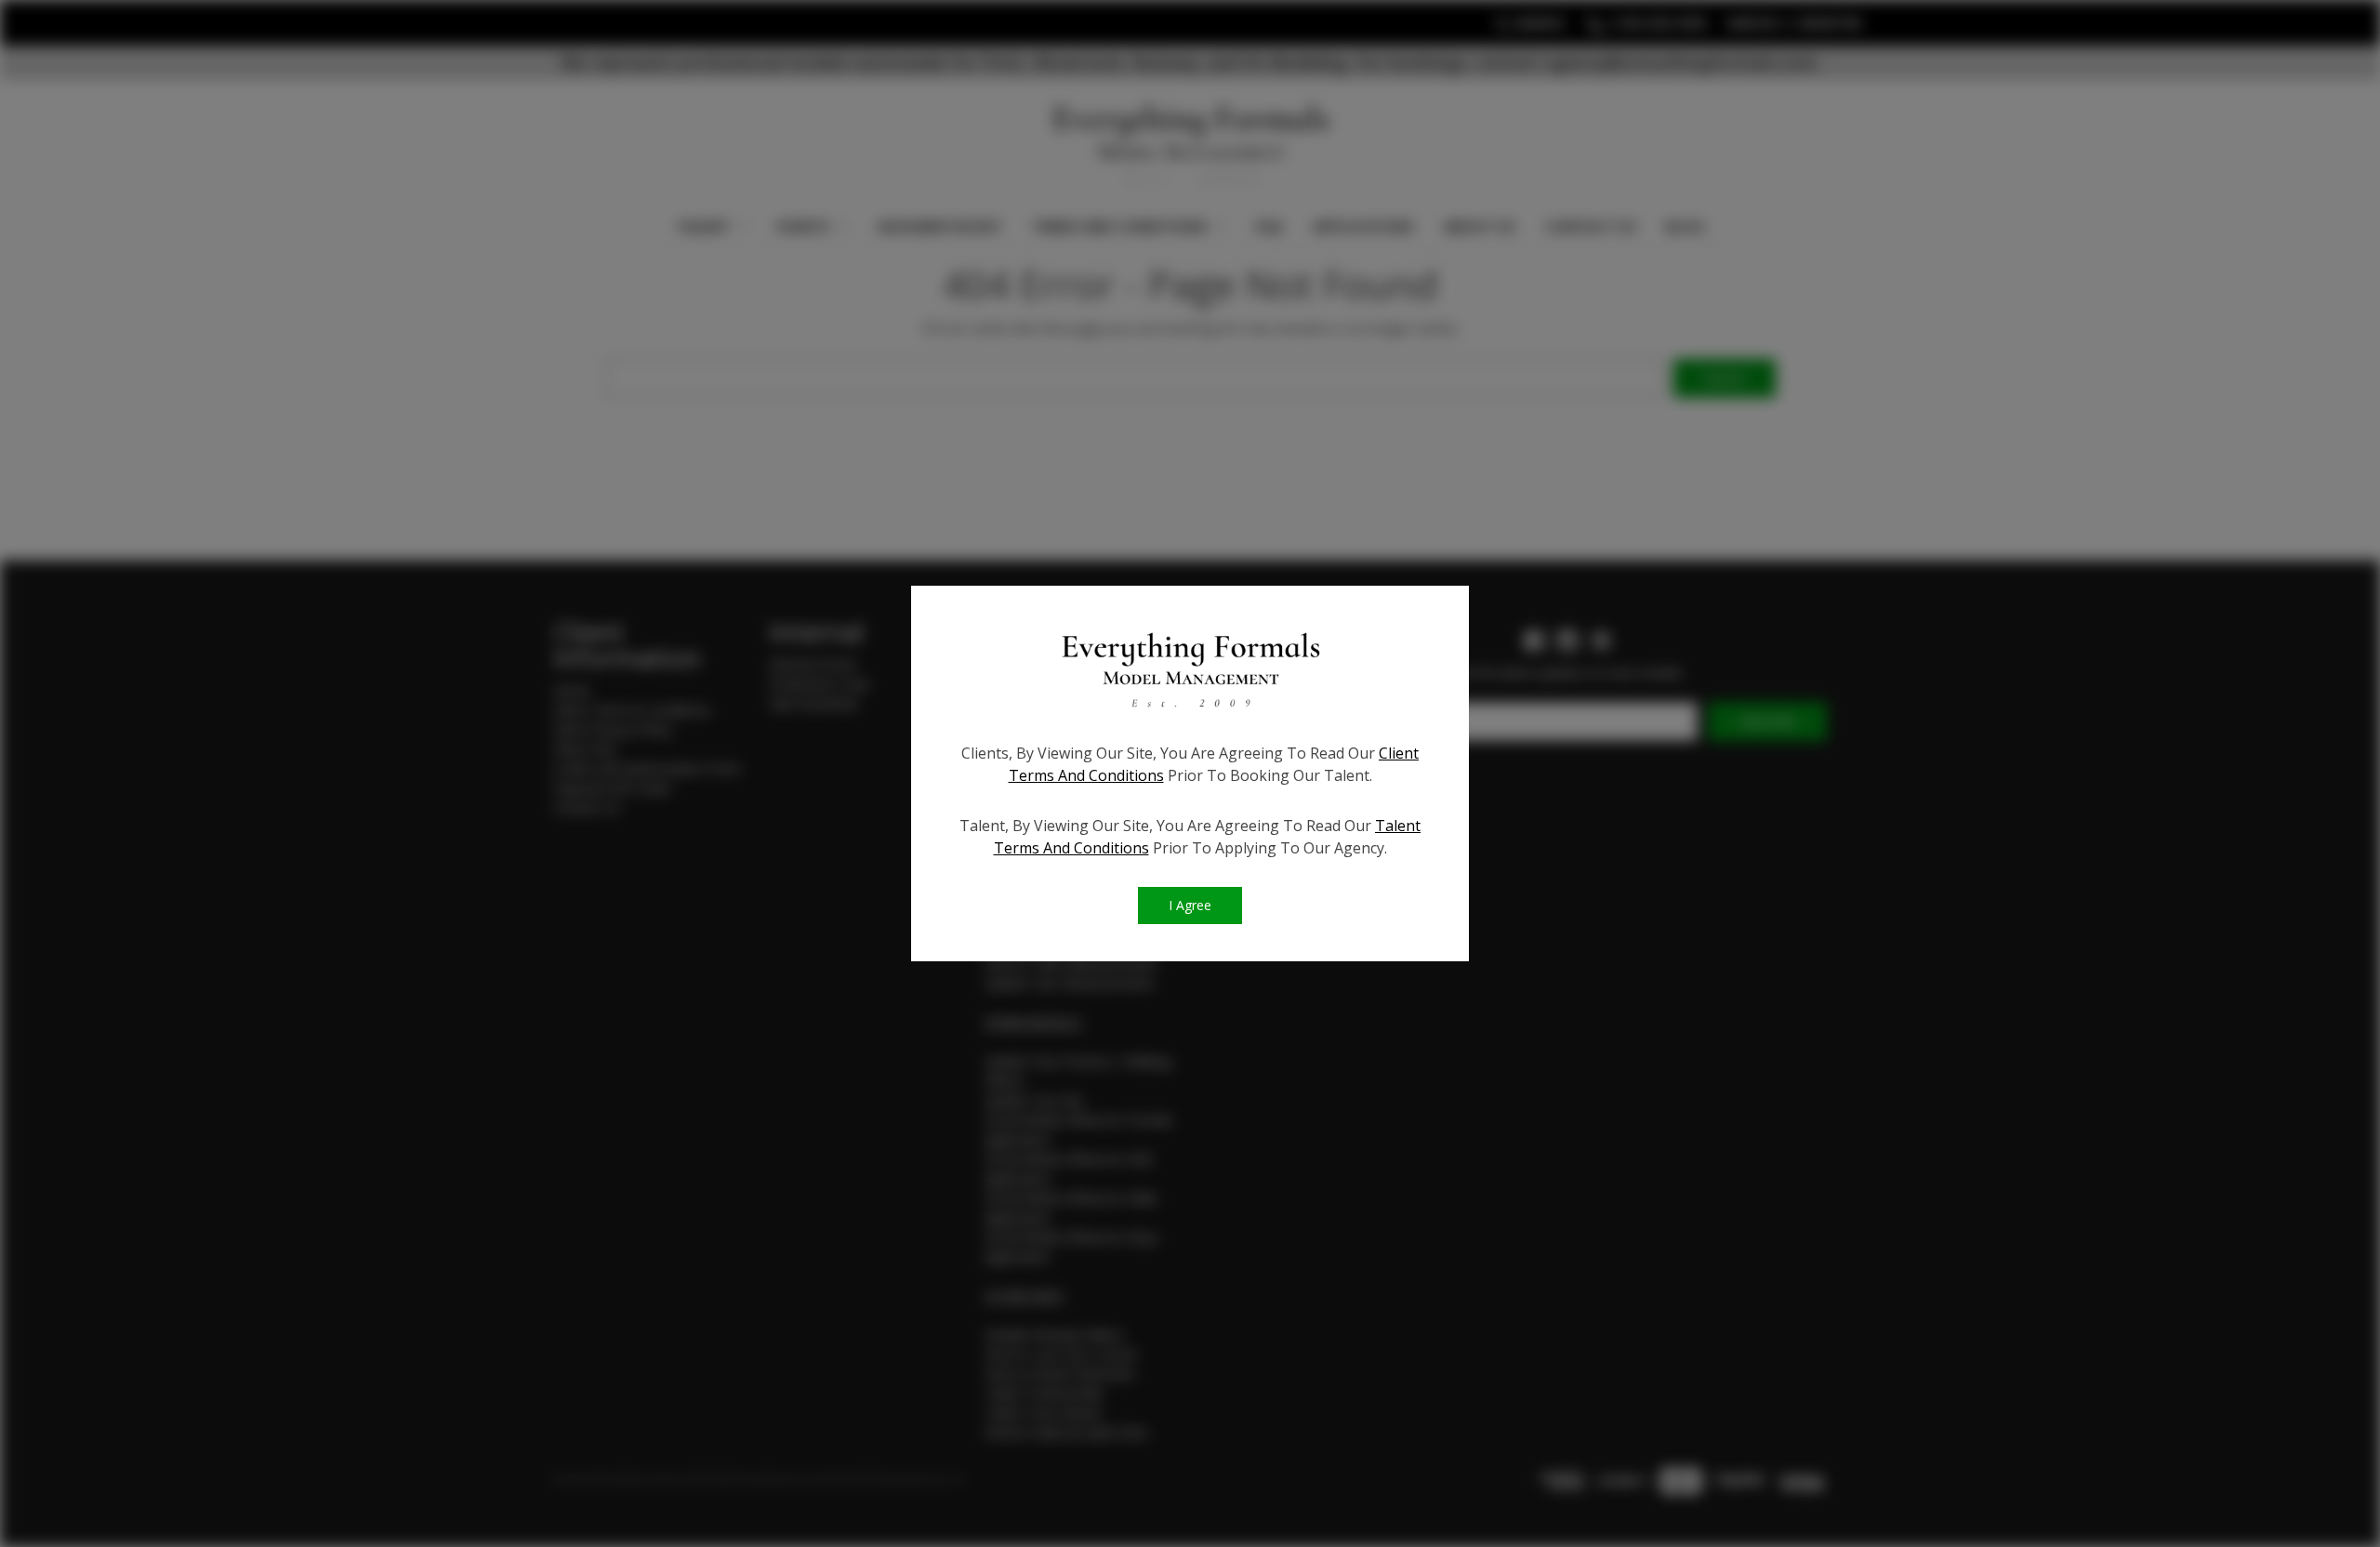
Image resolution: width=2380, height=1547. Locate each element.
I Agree (1190, 905)
